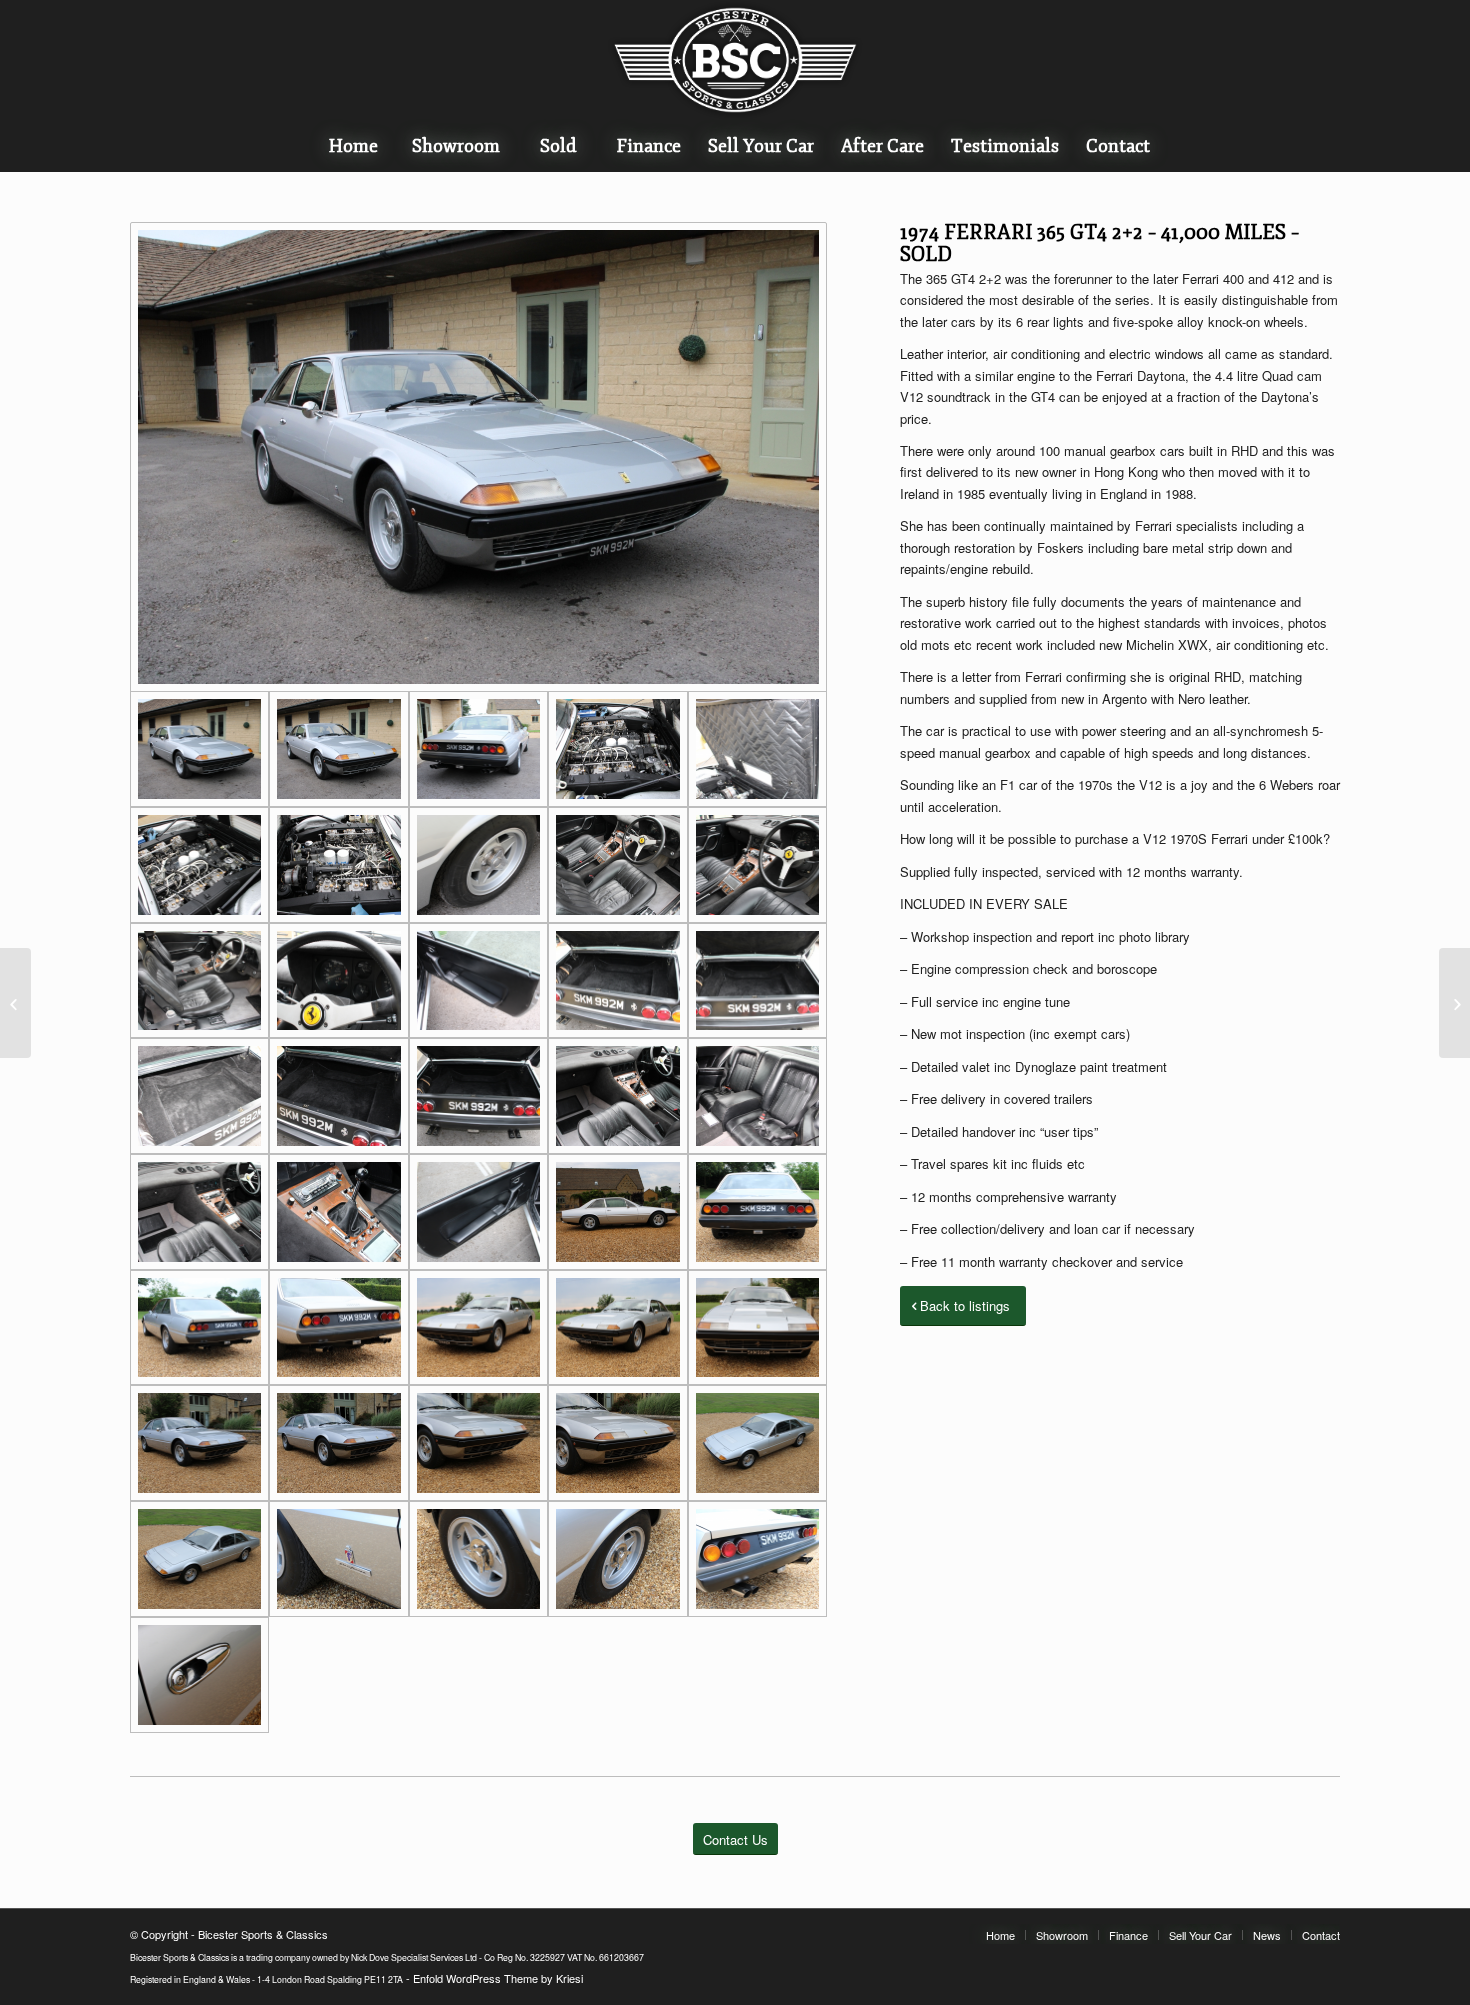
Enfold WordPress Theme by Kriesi (498, 1978)
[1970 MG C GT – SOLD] (1454, 1003)
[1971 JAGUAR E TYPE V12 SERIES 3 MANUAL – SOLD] (15, 1003)
